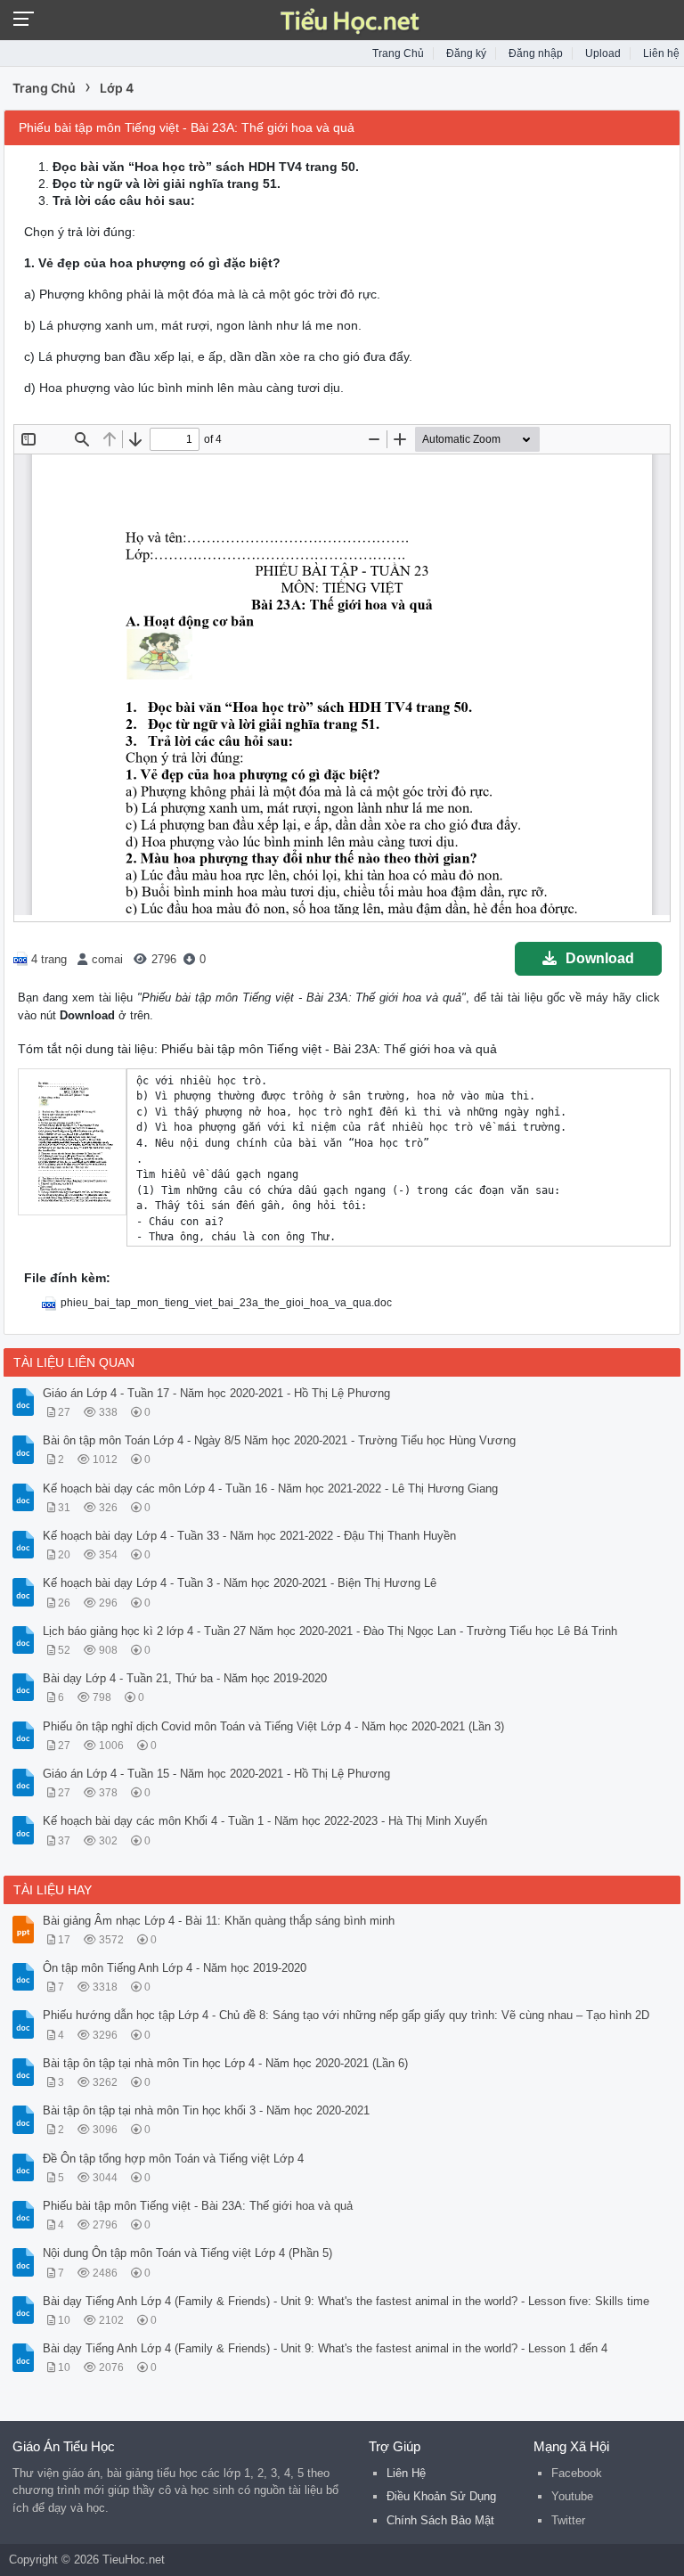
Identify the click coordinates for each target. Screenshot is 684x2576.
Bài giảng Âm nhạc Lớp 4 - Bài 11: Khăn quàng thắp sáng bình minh (219, 1921)
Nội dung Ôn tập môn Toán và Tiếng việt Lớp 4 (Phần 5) (187, 2253)
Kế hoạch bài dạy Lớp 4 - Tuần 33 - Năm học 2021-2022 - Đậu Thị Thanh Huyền (249, 1536)
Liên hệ (661, 53)
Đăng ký (466, 53)
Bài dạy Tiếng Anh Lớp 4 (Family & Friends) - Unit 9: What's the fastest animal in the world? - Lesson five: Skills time (346, 2301)
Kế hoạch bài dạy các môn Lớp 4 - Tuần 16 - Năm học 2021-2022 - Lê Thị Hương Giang (270, 1488)
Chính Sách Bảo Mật (440, 2520)
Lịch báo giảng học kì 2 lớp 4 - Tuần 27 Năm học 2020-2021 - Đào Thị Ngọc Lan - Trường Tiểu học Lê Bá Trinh (330, 1631)
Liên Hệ (406, 2473)
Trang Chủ (398, 53)
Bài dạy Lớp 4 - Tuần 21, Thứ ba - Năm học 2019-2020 (185, 1678)
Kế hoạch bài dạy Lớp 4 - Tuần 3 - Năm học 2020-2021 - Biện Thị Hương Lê (240, 1583)
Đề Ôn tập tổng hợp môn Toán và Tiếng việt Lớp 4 (173, 2159)
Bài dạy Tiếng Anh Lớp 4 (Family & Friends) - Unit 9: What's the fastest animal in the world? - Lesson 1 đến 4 (325, 2348)
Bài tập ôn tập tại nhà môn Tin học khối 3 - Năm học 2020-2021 (206, 2110)
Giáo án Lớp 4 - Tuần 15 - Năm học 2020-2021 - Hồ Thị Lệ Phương (216, 1774)
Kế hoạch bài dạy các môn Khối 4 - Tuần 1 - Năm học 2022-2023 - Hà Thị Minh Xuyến (265, 1821)
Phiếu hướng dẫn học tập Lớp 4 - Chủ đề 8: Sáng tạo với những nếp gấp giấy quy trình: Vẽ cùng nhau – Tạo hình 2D (346, 2015)
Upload (603, 53)
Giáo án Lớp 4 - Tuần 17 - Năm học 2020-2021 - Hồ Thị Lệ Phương (216, 1393)
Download (600, 958)
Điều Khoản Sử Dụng (441, 2496)
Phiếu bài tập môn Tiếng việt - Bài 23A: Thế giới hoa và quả (198, 2206)
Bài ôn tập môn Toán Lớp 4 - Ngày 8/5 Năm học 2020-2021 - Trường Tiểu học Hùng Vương (279, 1440)
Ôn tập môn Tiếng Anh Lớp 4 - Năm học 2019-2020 (175, 1968)
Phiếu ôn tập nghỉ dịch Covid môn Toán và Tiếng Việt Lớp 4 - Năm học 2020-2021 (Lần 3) (273, 1726)
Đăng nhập (536, 53)
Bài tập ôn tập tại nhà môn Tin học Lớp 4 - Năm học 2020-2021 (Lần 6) (225, 2063)
